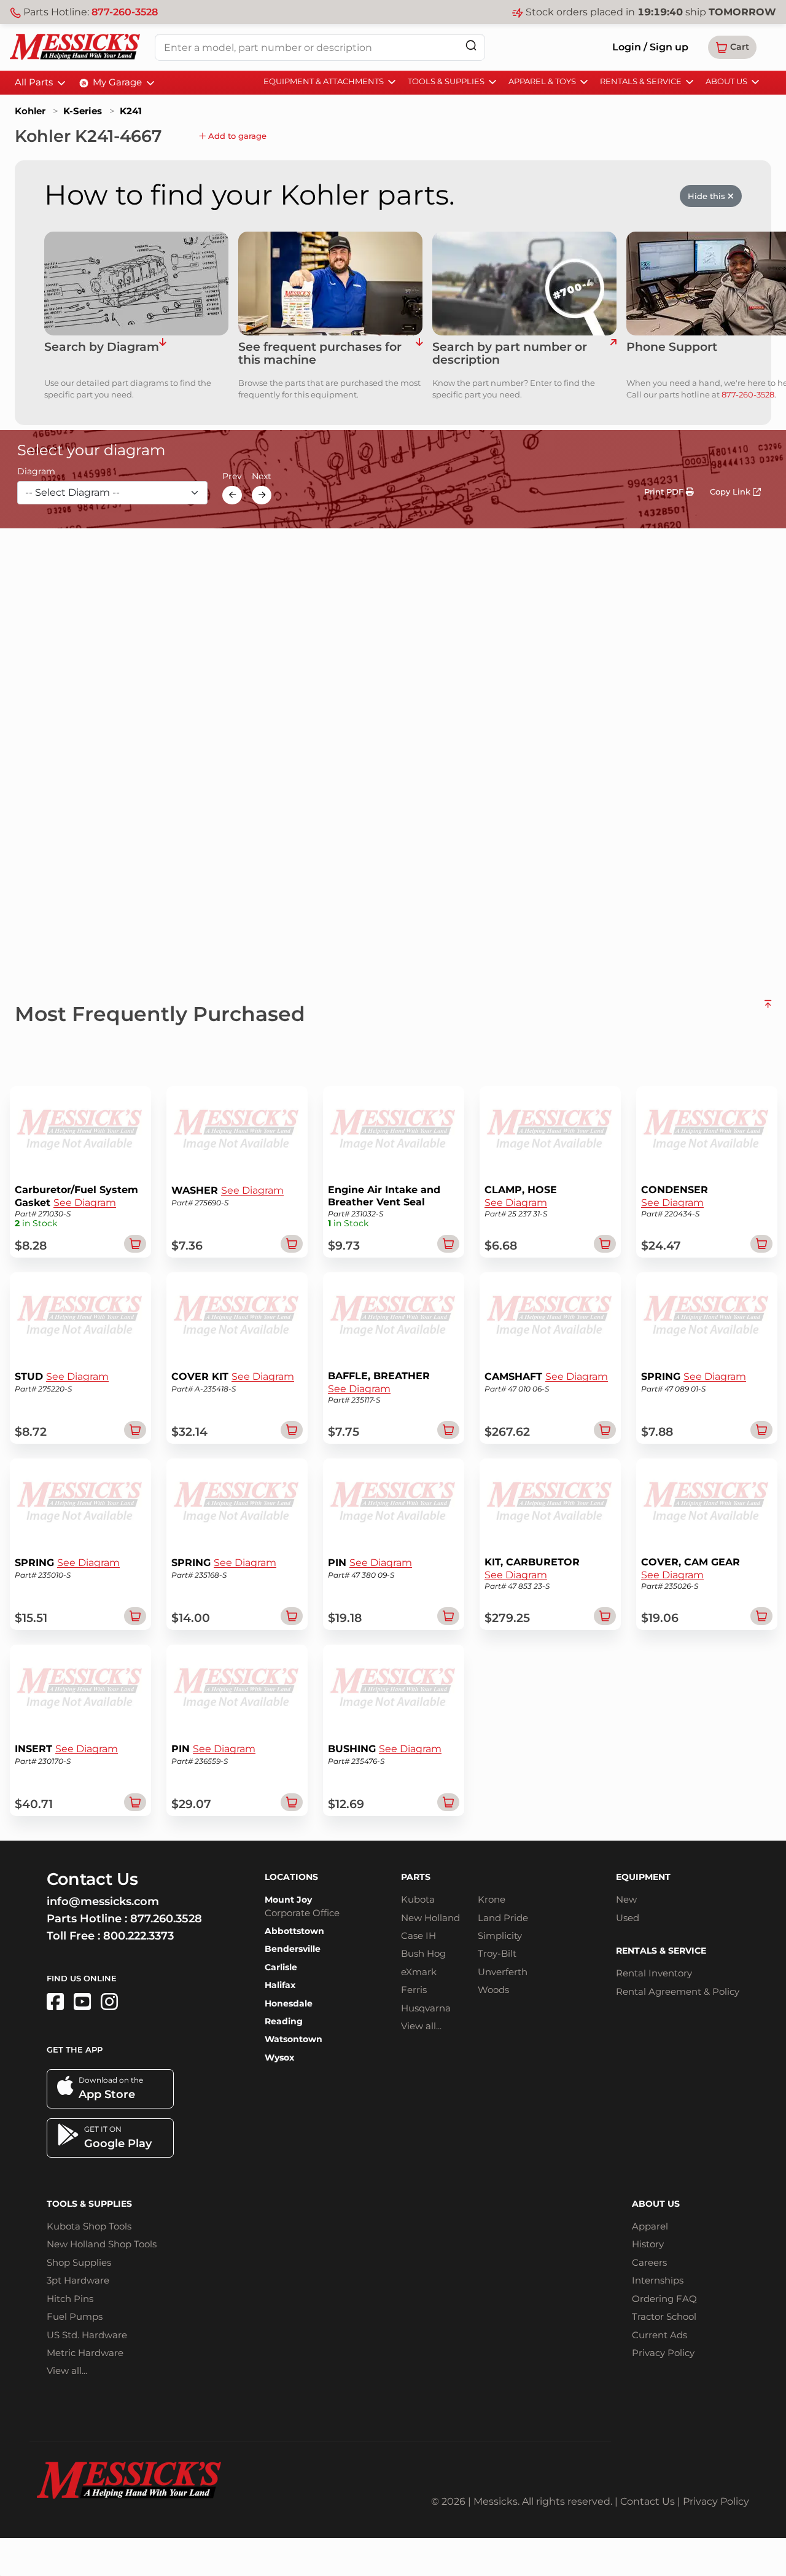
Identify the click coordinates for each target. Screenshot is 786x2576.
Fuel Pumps (75, 2316)
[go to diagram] (136, 284)
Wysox (279, 2057)
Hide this (708, 196)
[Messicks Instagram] (109, 2002)
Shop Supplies (79, 2262)
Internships (658, 2280)
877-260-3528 (125, 12)
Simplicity (500, 1936)
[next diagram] (262, 495)
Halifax (280, 1985)
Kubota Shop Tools (89, 2226)
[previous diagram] (232, 495)
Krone (492, 1899)
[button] (732, 47)
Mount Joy (288, 1900)
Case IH (418, 1936)
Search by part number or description (510, 354)
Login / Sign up (650, 47)
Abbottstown (294, 1931)
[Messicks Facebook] (55, 2002)
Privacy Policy (663, 2353)
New (626, 1899)
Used (628, 1918)
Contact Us (648, 2501)
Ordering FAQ (664, 2299)
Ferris (414, 1990)
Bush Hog (423, 1953)
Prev (232, 477)
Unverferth (503, 1972)
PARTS (416, 1877)
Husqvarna (426, 2008)
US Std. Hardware (87, 2335)
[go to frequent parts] (419, 354)
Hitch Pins (70, 2299)
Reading (284, 2021)
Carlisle (281, 1967)
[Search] (471, 45)
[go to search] (613, 354)
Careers (649, 2262)
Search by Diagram (102, 347)
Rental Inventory (654, 1973)
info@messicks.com (103, 1901)
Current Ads (660, 2335)
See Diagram (85, 1203)
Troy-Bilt (497, 1953)
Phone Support (672, 347)
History (648, 2244)
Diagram (36, 472)
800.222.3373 (138, 1936)
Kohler (30, 111)
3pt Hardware (78, 2280)
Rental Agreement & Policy (678, 1991)
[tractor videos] (82, 2002)
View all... (421, 2026)
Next (262, 477)
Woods (493, 1990)
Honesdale (289, 2003)
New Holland (430, 1918)
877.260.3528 (166, 1919)
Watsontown (294, 2039)
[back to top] (768, 1009)
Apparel (650, 2226)
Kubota (418, 1899)
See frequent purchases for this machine (320, 354)
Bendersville (293, 1949)
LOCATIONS (291, 1877)
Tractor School (664, 2316)
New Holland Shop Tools (102, 2244)
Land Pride (503, 1918)
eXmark (419, 1972)
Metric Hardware (85, 2353)
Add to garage (236, 136)
